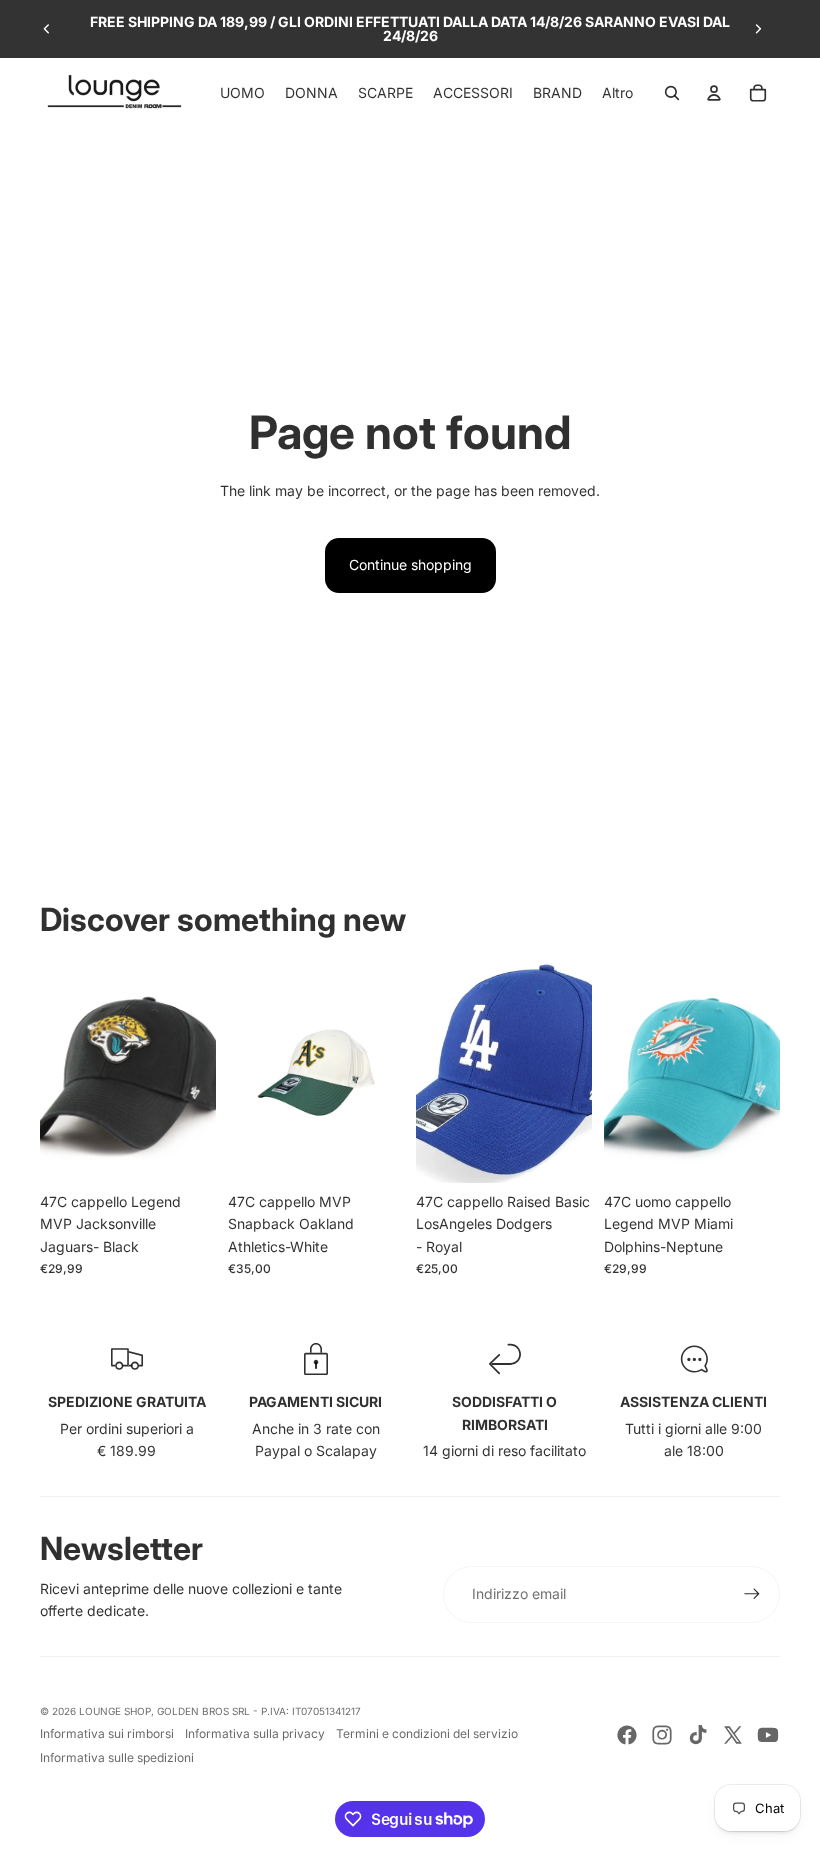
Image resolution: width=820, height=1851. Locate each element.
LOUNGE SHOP (115, 1711)
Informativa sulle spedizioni (117, 1757)
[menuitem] (617, 93)
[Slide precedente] (47, 29)
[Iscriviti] (752, 1594)
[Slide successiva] (758, 29)
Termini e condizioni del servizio (427, 1733)
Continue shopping (410, 564)
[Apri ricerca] (672, 93)
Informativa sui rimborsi (107, 1733)
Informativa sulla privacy (255, 1733)
